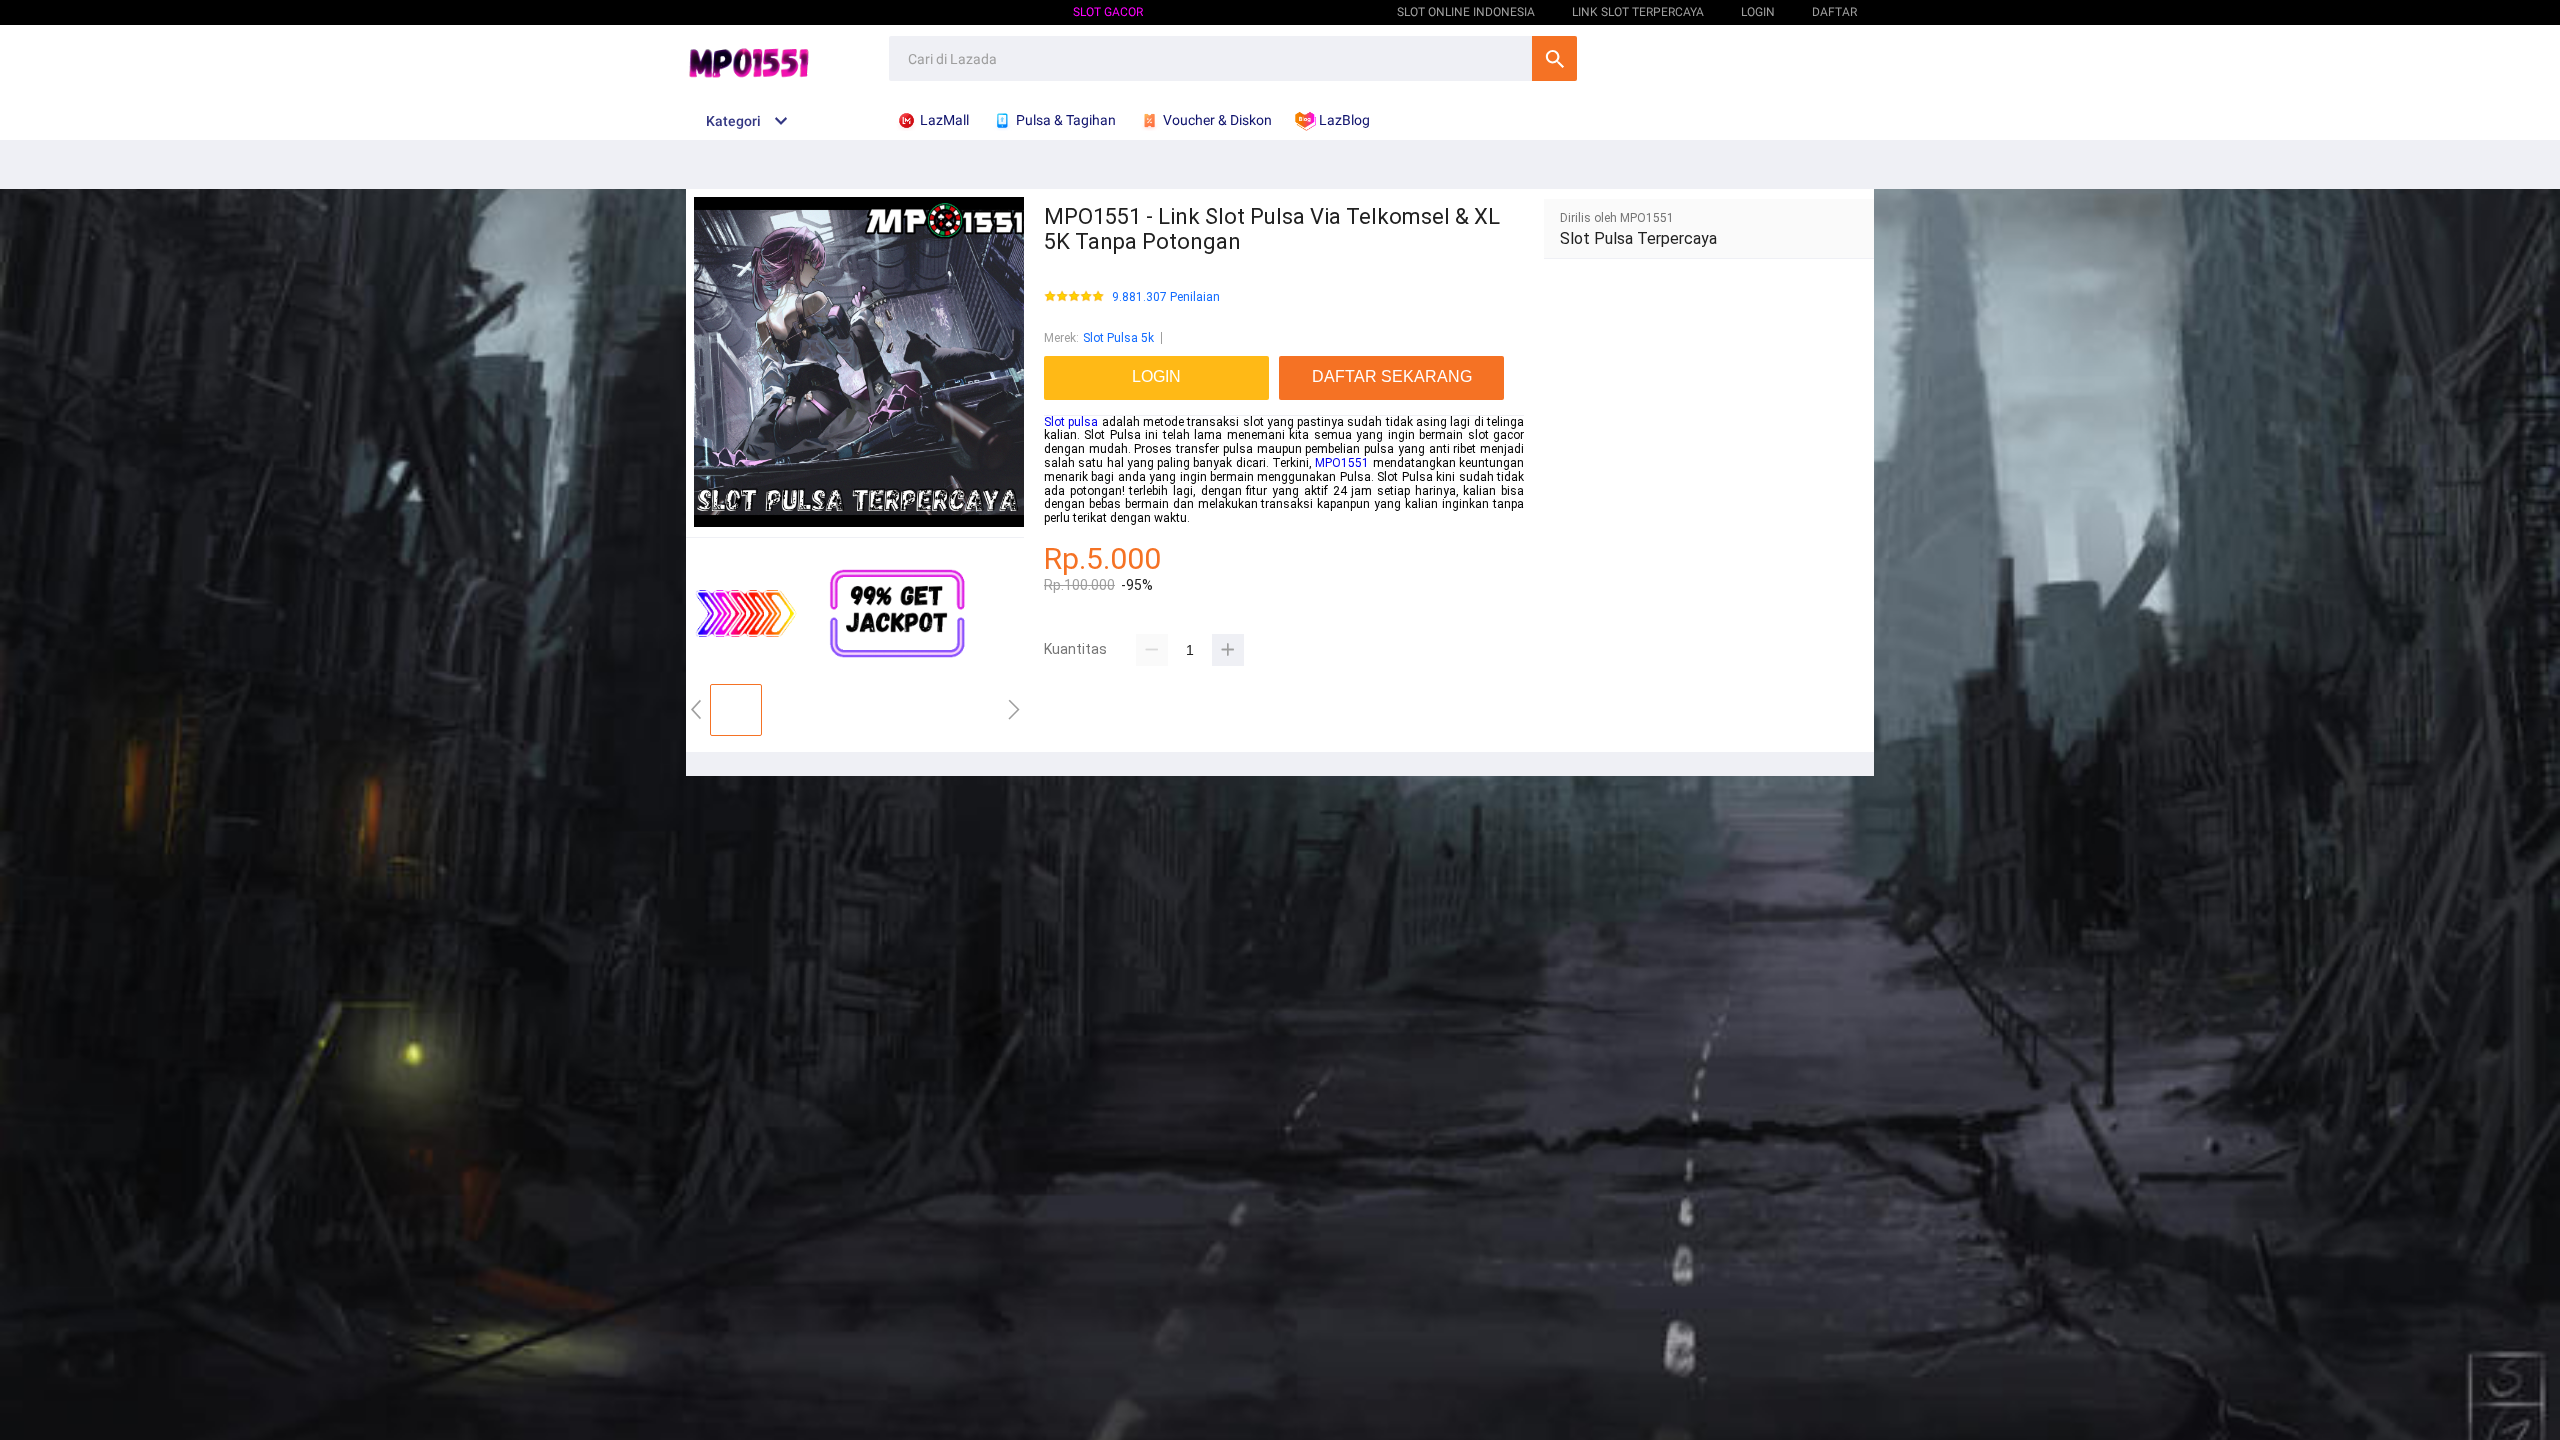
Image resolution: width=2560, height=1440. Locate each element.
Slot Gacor (1108, 12)
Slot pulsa (1071, 422)
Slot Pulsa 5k (1118, 338)
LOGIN (1758, 12)
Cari (1554, 58)
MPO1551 (1342, 463)
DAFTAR (1834, 12)
